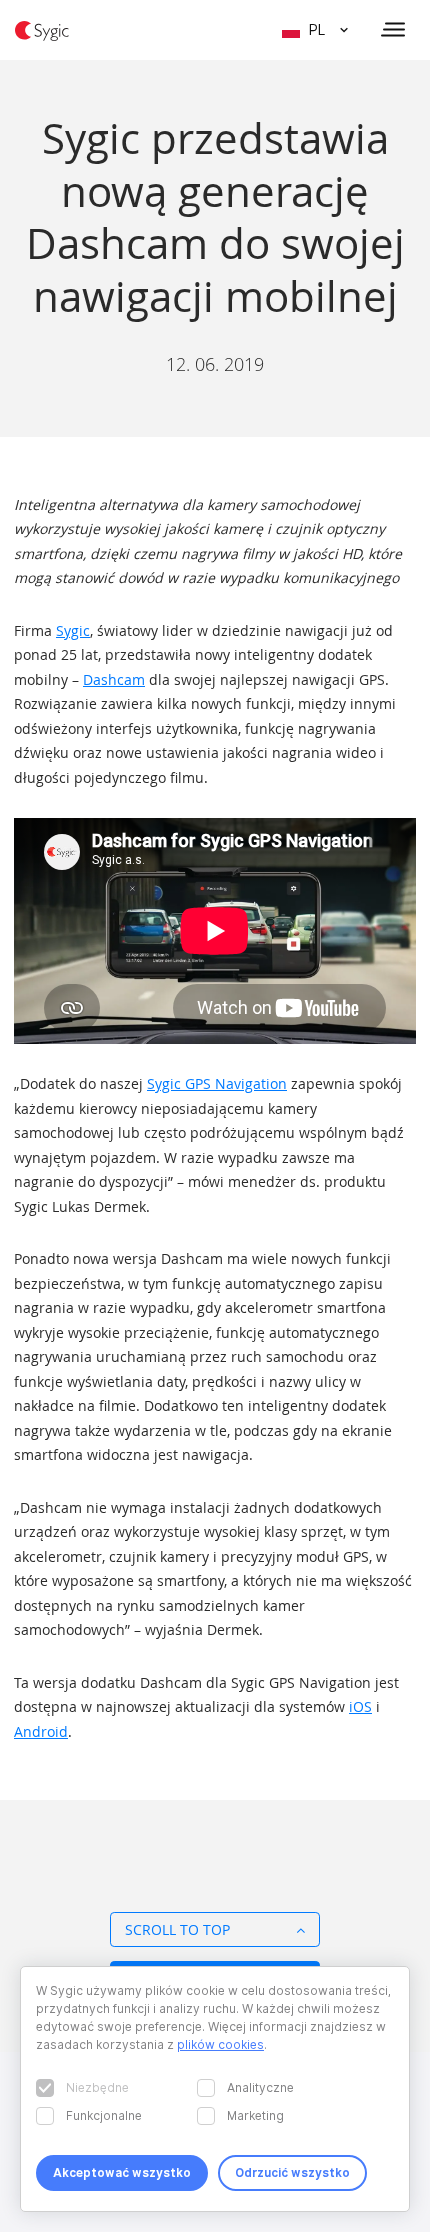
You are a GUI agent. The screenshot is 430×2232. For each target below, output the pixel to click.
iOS (360, 1706)
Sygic (73, 630)
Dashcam (114, 679)
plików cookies (220, 2044)
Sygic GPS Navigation (217, 1083)
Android (41, 1731)
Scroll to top (177, 1929)
